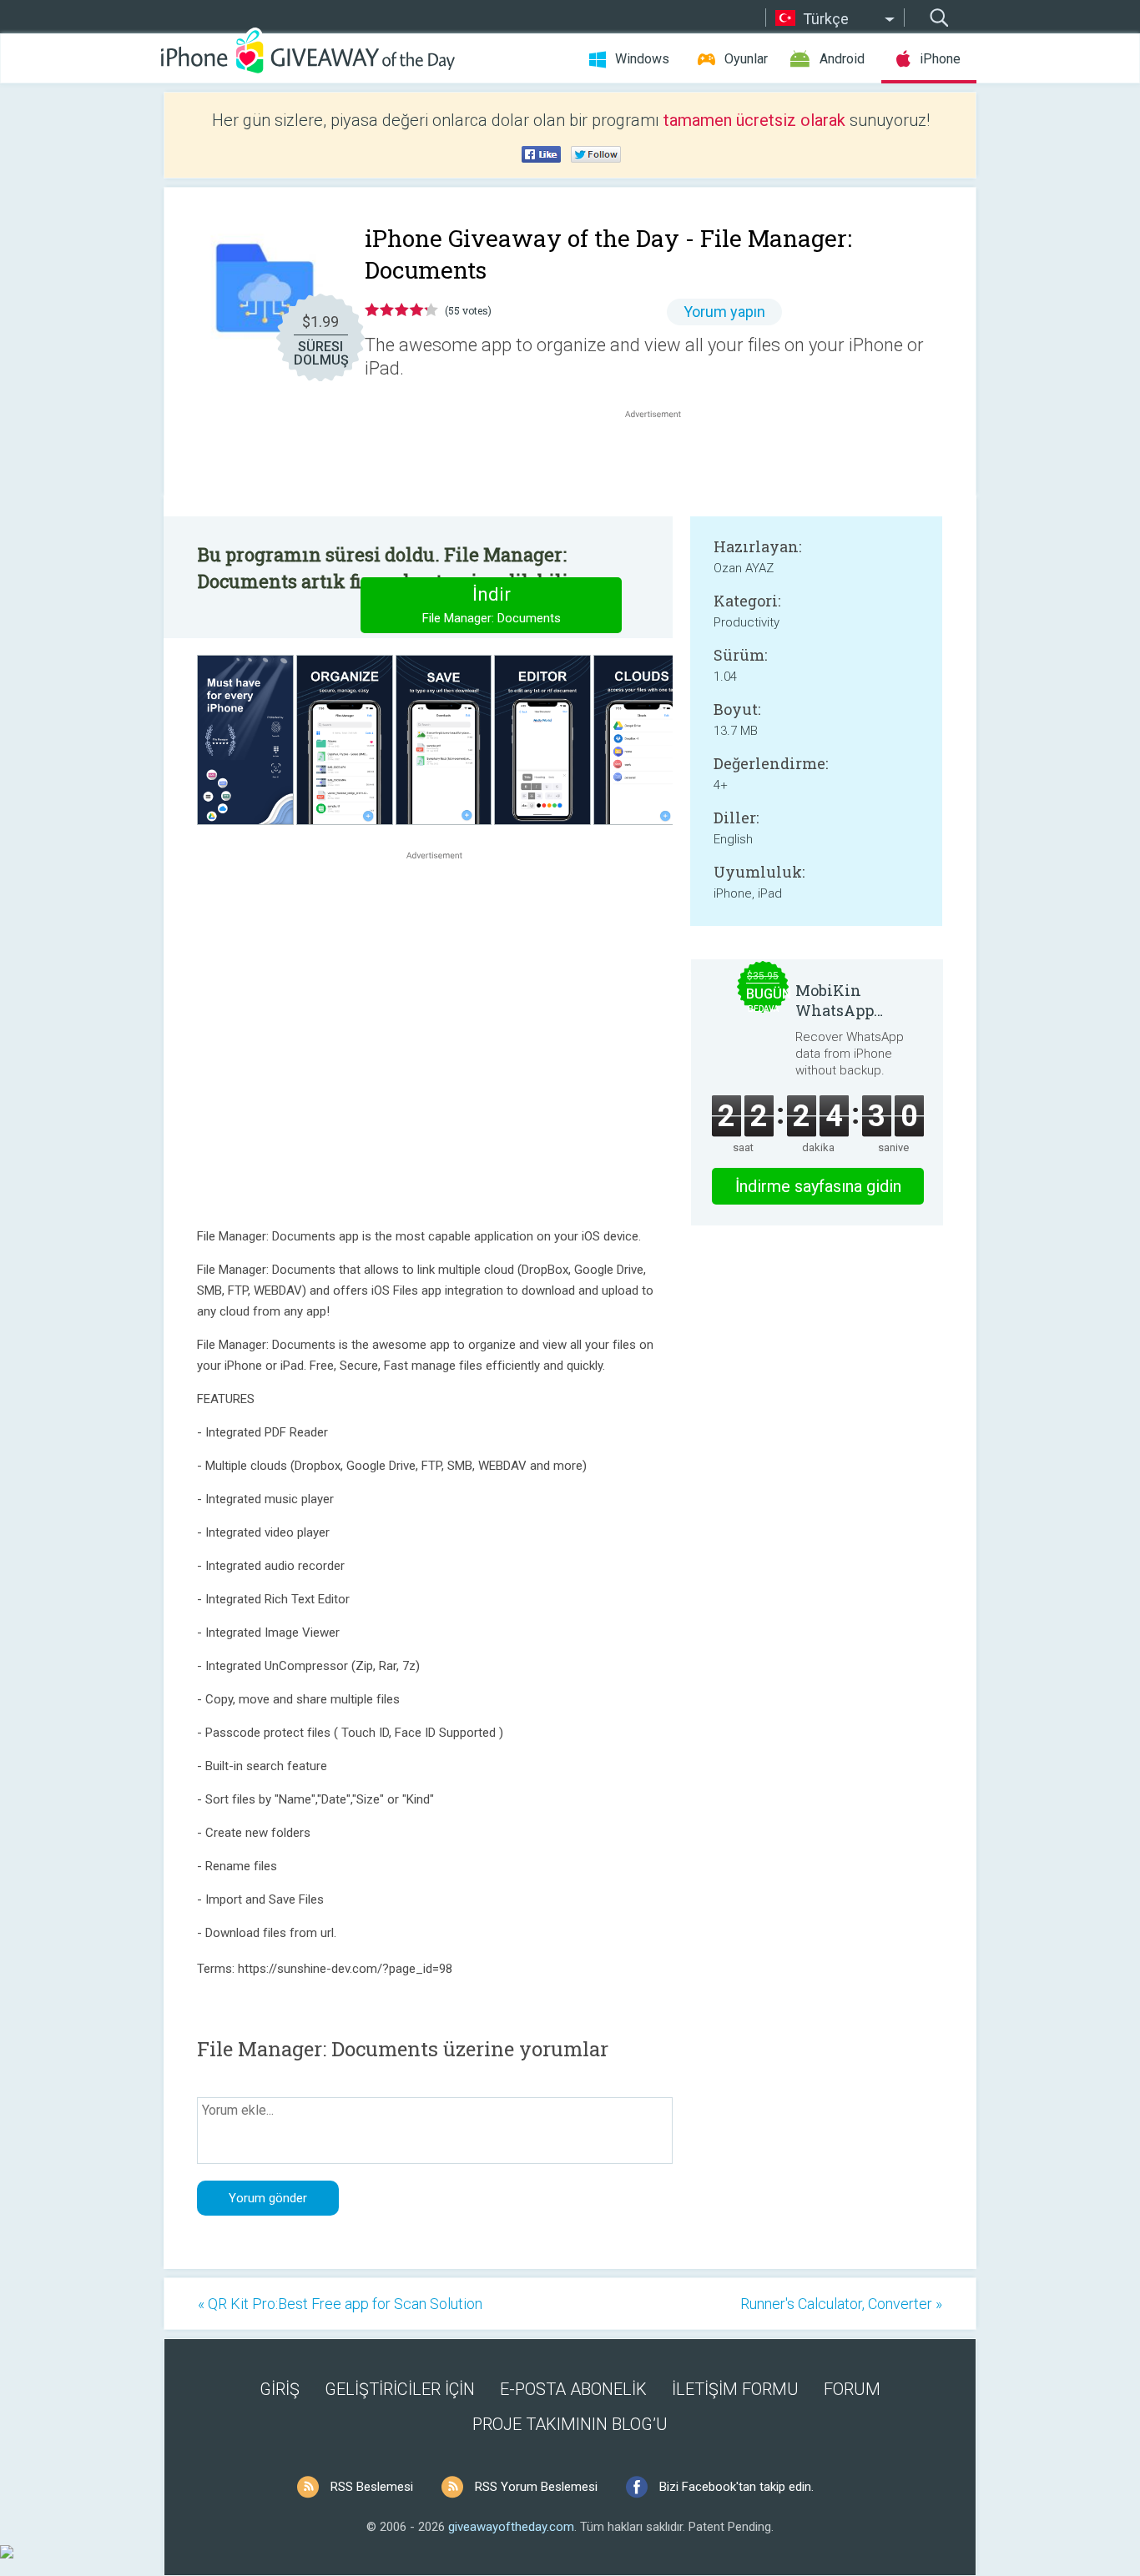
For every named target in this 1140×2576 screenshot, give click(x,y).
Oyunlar (746, 59)
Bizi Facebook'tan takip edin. (736, 2487)
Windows (642, 59)
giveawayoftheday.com (511, 2527)
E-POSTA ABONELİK (573, 2389)
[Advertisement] (662, 462)
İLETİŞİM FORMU (735, 2389)
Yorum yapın (724, 312)
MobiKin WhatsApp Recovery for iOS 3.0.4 (857, 1000)
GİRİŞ (280, 2389)
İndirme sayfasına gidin (818, 1186)
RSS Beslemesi (372, 2487)
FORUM (852, 2389)
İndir (492, 605)
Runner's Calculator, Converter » (841, 2304)
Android (842, 59)
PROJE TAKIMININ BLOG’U (570, 2424)
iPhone (940, 59)
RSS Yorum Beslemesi (536, 2487)
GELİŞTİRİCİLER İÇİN (400, 2389)
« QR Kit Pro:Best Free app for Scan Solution (340, 2304)
